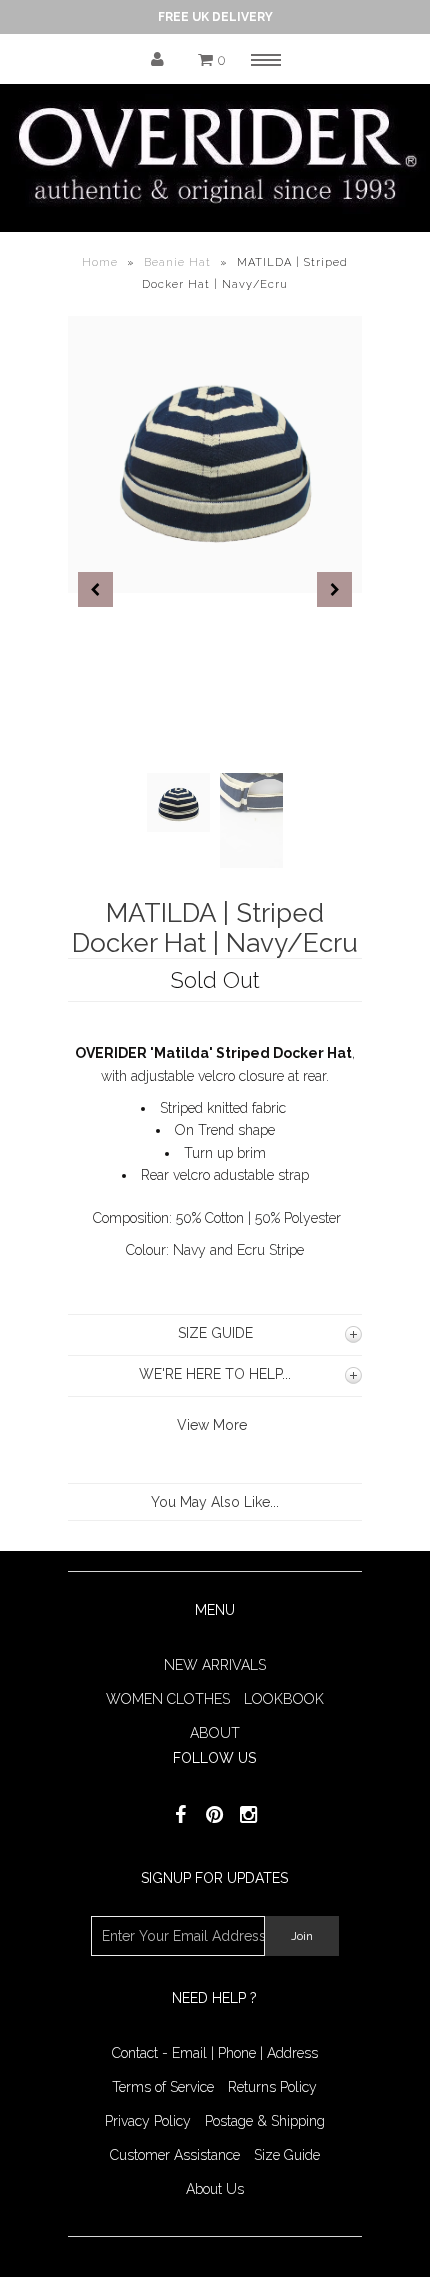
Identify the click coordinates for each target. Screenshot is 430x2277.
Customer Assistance (175, 2155)
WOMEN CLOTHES (168, 1699)
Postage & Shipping (265, 2121)
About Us (215, 2189)
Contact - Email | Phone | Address (215, 2053)
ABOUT (215, 1733)
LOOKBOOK (284, 1699)
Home (100, 262)
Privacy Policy (148, 2121)
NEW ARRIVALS (215, 1665)
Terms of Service (163, 2087)
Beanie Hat (177, 262)
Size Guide (287, 2155)
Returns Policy (272, 2087)
